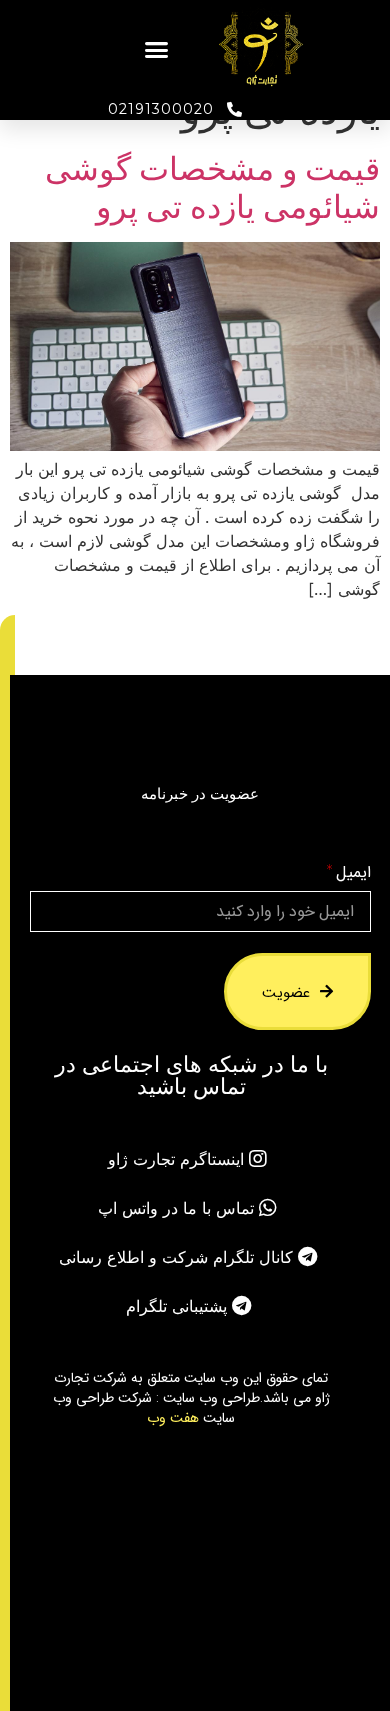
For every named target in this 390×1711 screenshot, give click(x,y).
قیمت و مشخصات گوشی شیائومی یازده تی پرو (212, 187)
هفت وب (173, 1417)
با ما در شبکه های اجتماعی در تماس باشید (191, 1075)
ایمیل (353, 872)
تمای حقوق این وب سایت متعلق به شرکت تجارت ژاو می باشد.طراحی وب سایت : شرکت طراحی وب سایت (191, 1396)
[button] (157, 50)
